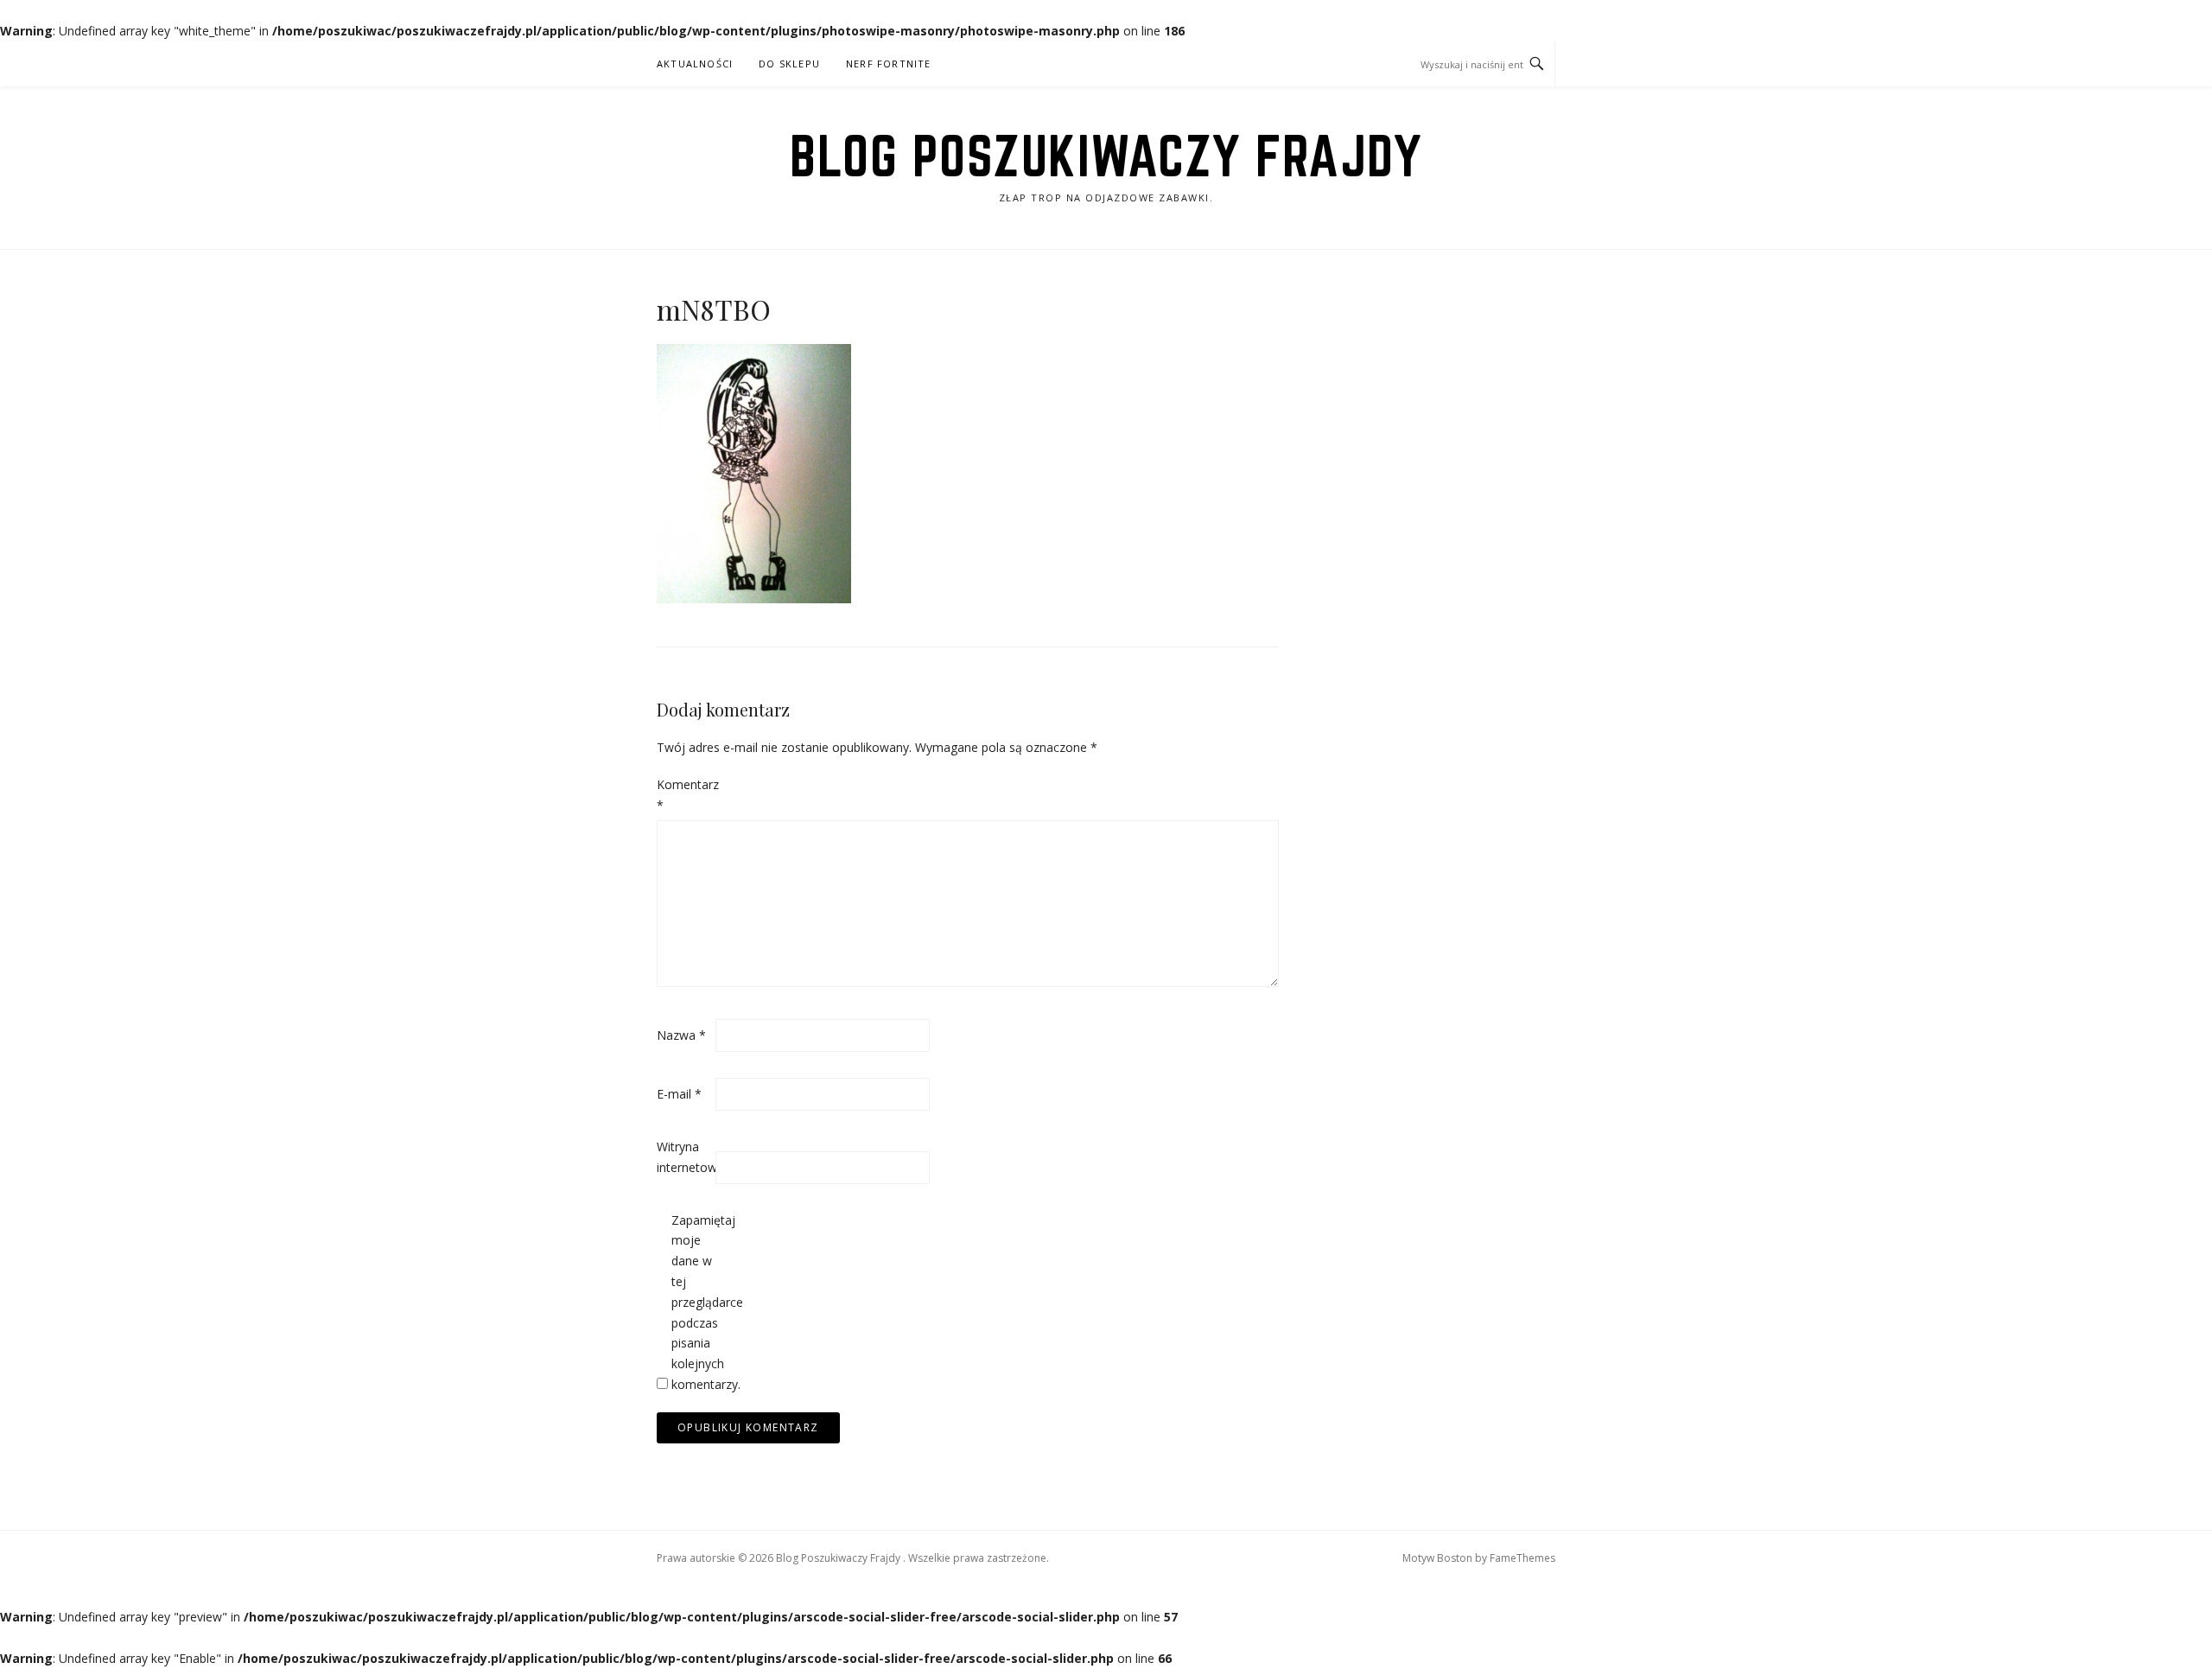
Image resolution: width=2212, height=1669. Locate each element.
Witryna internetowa (684, 1157)
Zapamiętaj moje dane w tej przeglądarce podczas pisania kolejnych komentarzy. (699, 1302)
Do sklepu (789, 64)
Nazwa (681, 1035)
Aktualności (695, 64)
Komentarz (684, 795)
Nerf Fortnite (889, 64)
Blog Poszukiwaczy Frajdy (1106, 156)
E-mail (679, 1094)
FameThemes (1522, 1558)
